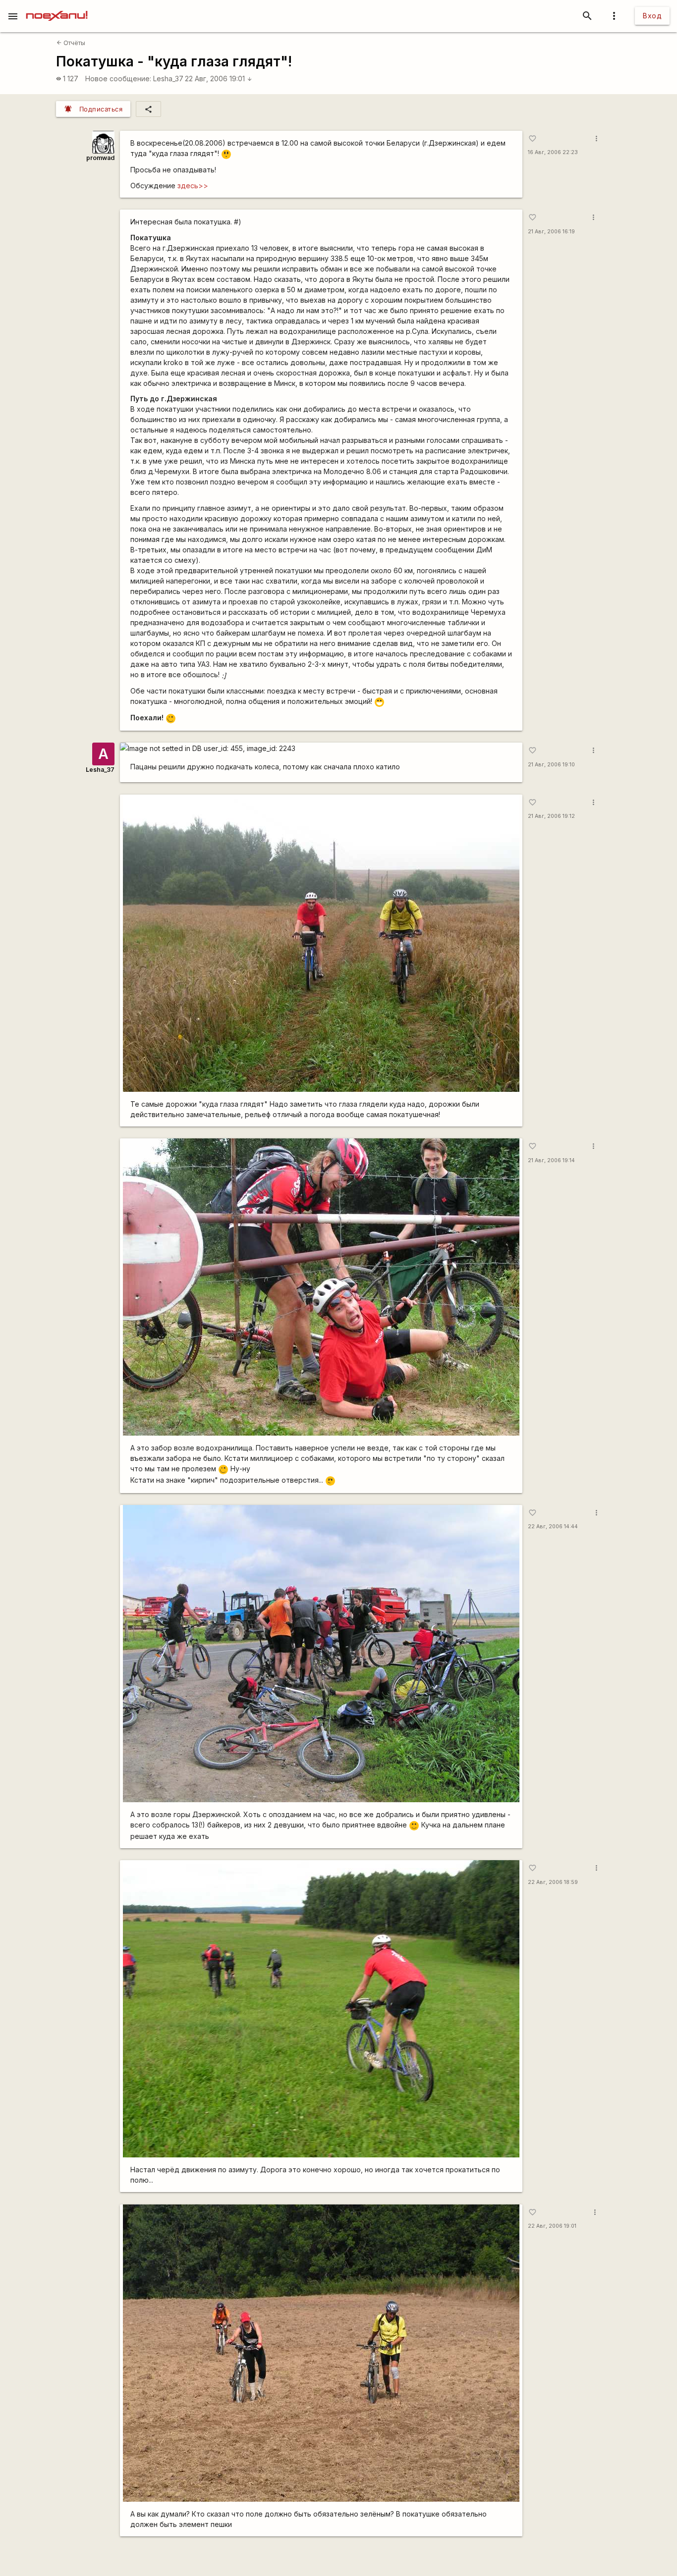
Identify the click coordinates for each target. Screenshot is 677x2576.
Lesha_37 (168, 79)
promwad (100, 158)
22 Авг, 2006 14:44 (553, 1527)
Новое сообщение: (118, 79)
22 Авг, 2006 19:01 (219, 79)
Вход (652, 16)
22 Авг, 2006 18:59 (553, 1882)
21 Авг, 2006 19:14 (551, 1160)
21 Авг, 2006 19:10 (551, 765)
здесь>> (193, 186)
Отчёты (71, 43)
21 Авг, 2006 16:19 (551, 232)
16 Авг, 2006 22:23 (553, 152)
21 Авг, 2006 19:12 (551, 816)
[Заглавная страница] (57, 7)
